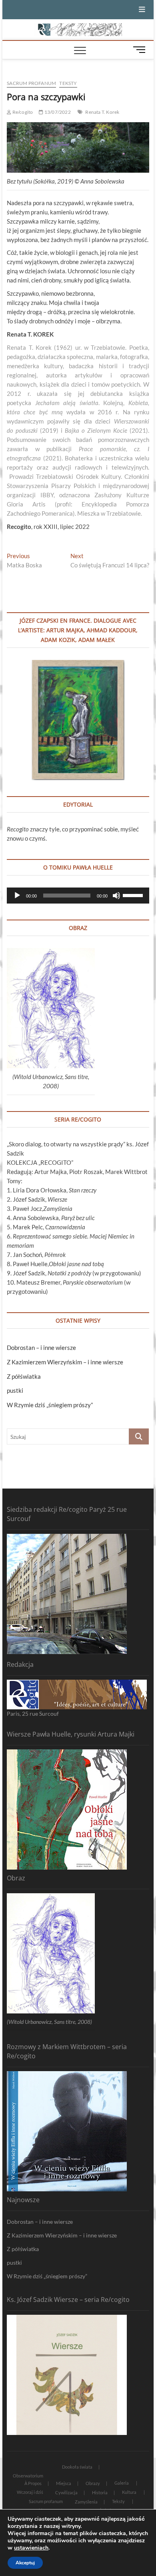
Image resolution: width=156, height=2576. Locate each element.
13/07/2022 (57, 112)
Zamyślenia (86, 2502)
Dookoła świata (77, 2467)
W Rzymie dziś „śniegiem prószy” (50, 1405)
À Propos (33, 2483)
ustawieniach (31, 2548)
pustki (15, 1390)
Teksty (68, 83)
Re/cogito (22, 112)
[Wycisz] (116, 896)
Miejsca (64, 2483)
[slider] (134, 895)
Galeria (122, 2483)
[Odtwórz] (17, 896)
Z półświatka (24, 1376)
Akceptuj (25, 2563)
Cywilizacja (66, 2492)
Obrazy (93, 2483)
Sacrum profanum (31, 83)
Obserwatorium (28, 2476)
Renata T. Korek (102, 112)
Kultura (129, 2492)
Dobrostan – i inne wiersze (41, 1348)
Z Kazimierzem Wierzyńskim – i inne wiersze (65, 1362)
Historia (100, 2492)
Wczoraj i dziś (30, 2492)
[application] (78, 896)
